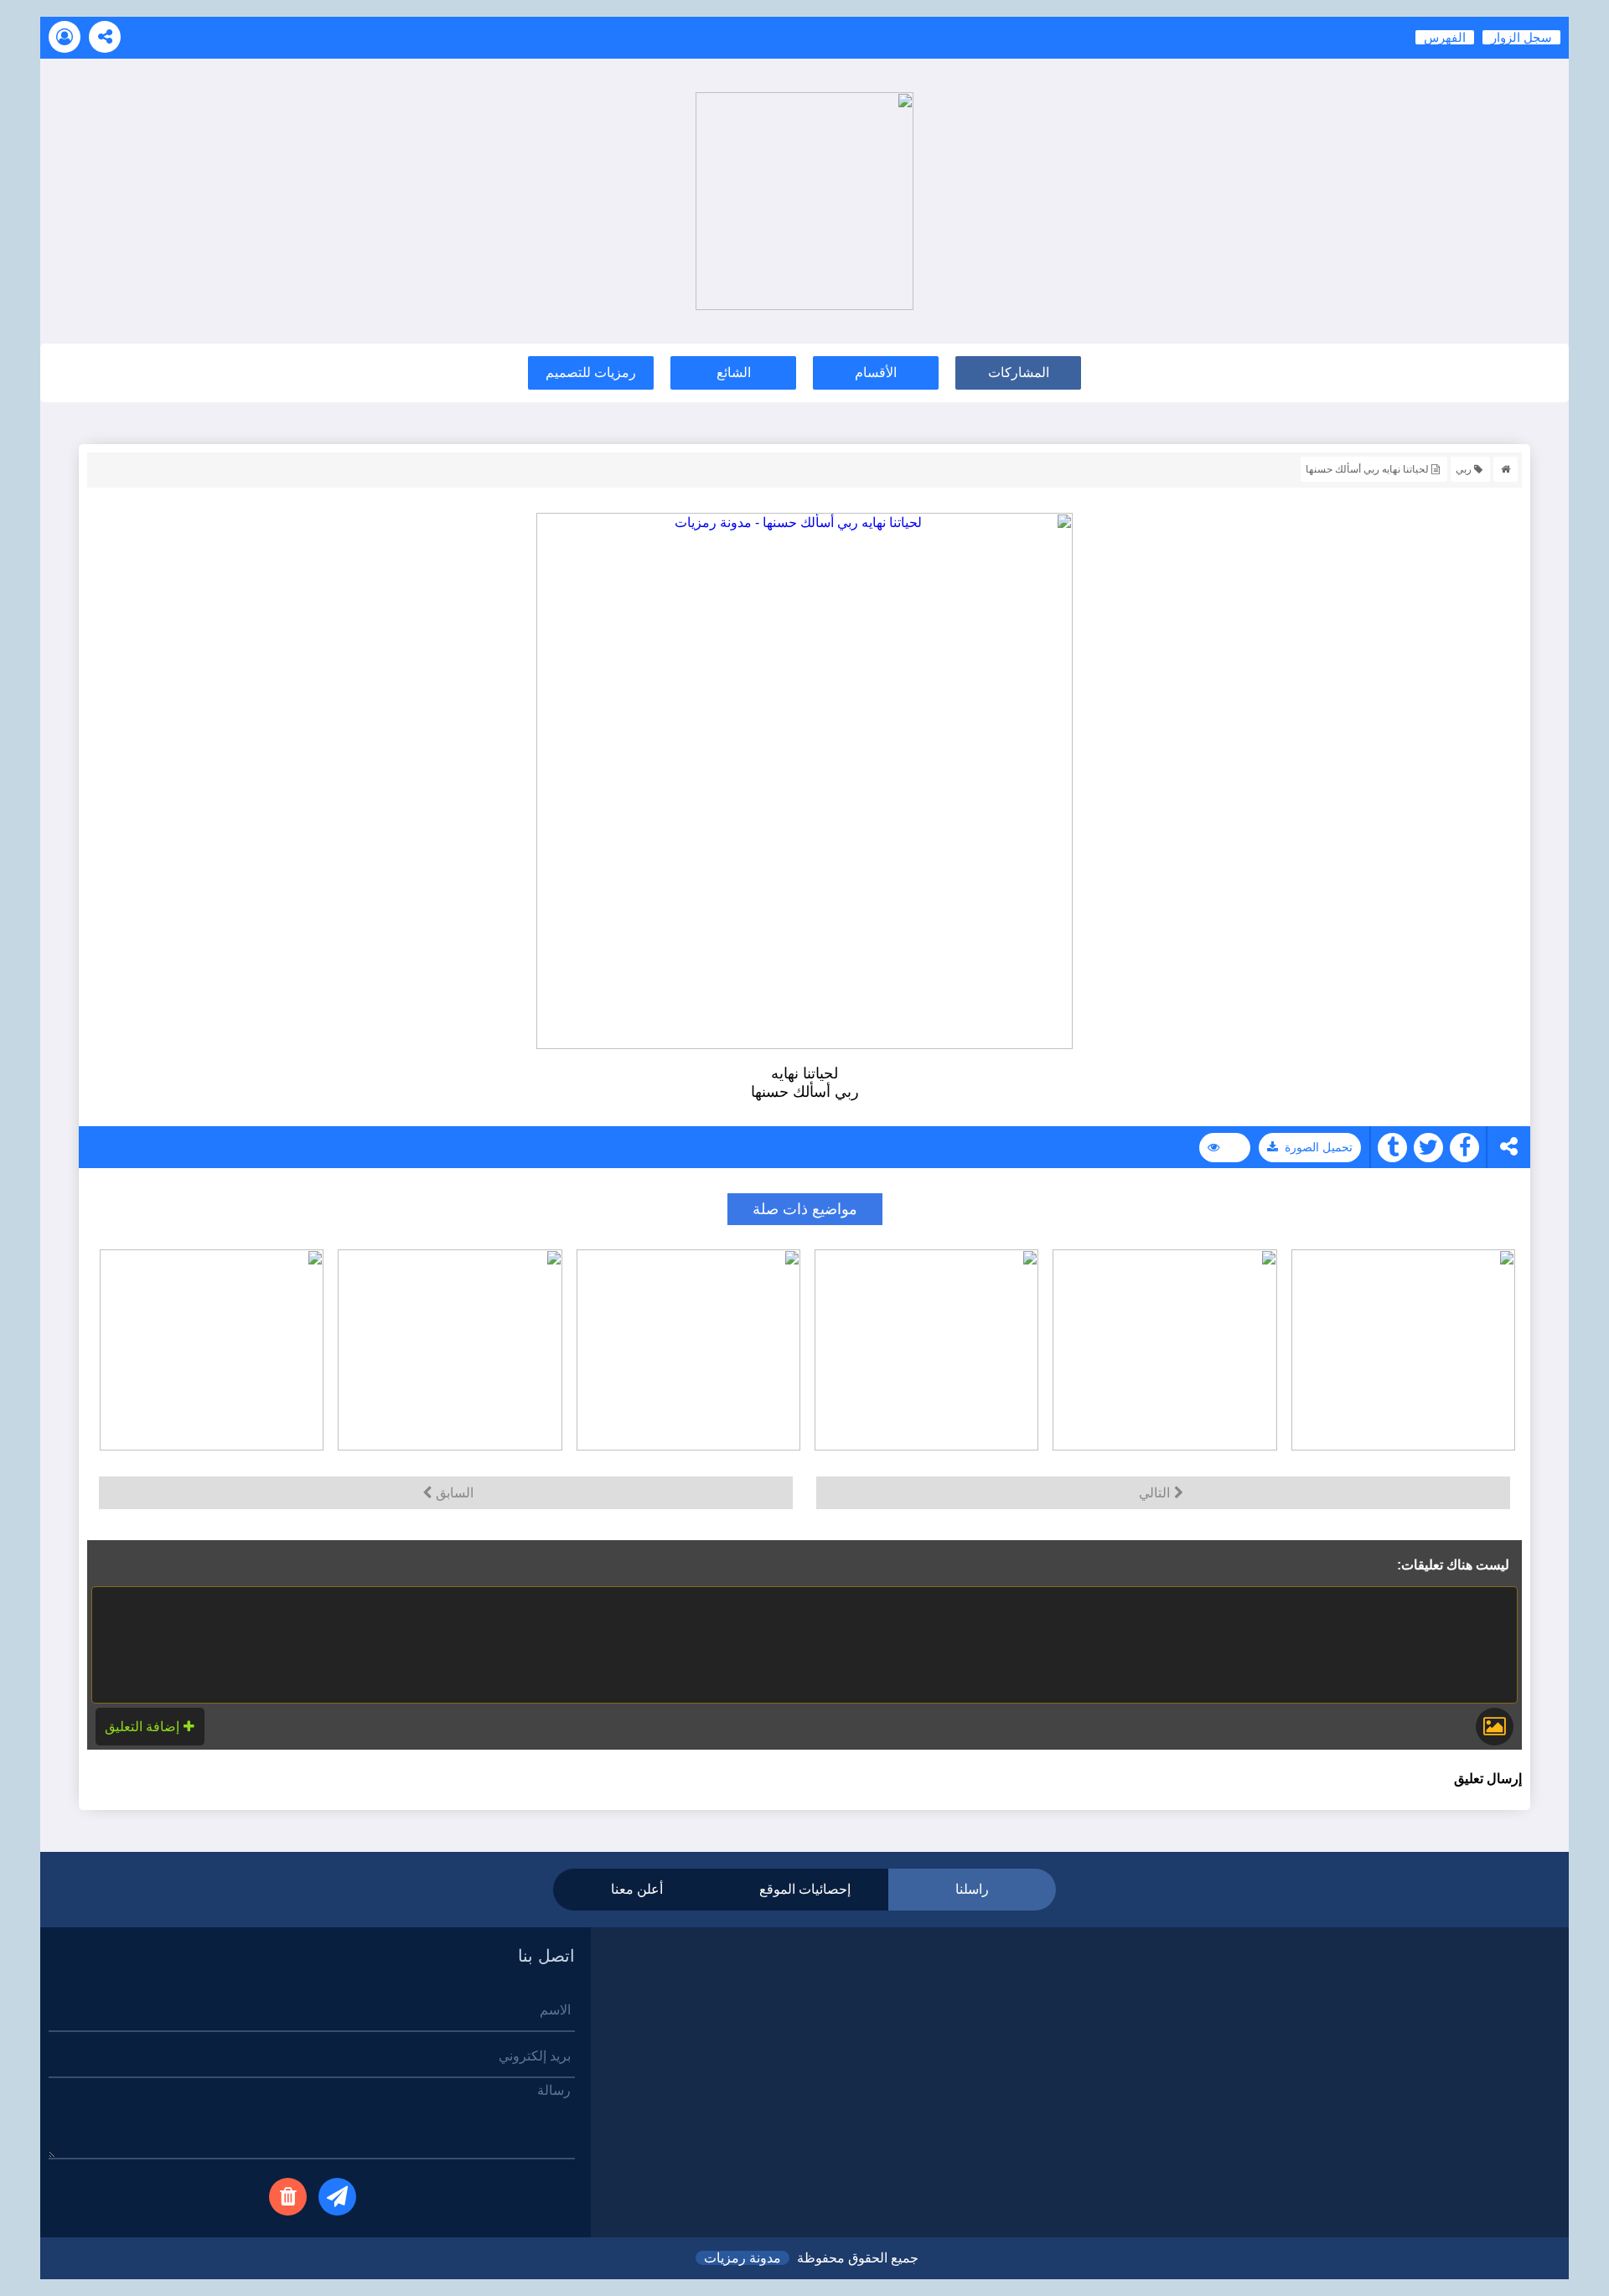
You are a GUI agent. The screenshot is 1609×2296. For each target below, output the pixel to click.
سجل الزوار (1521, 37)
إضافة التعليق (142, 1727)
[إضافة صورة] (1495, 1727)
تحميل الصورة (1319, 1147)
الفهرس (1445, 37)
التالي (1154, 1493)
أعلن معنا (637, 1889)
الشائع (734, 372)
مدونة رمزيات (742, 2258)
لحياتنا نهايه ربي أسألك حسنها (1367, 469)
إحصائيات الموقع (805, 1889)
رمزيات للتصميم (591, 372)
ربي (1464, 469)
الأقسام (876, 372)
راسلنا (972, 1889)
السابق (455, 1493)
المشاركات (1019, 372)
